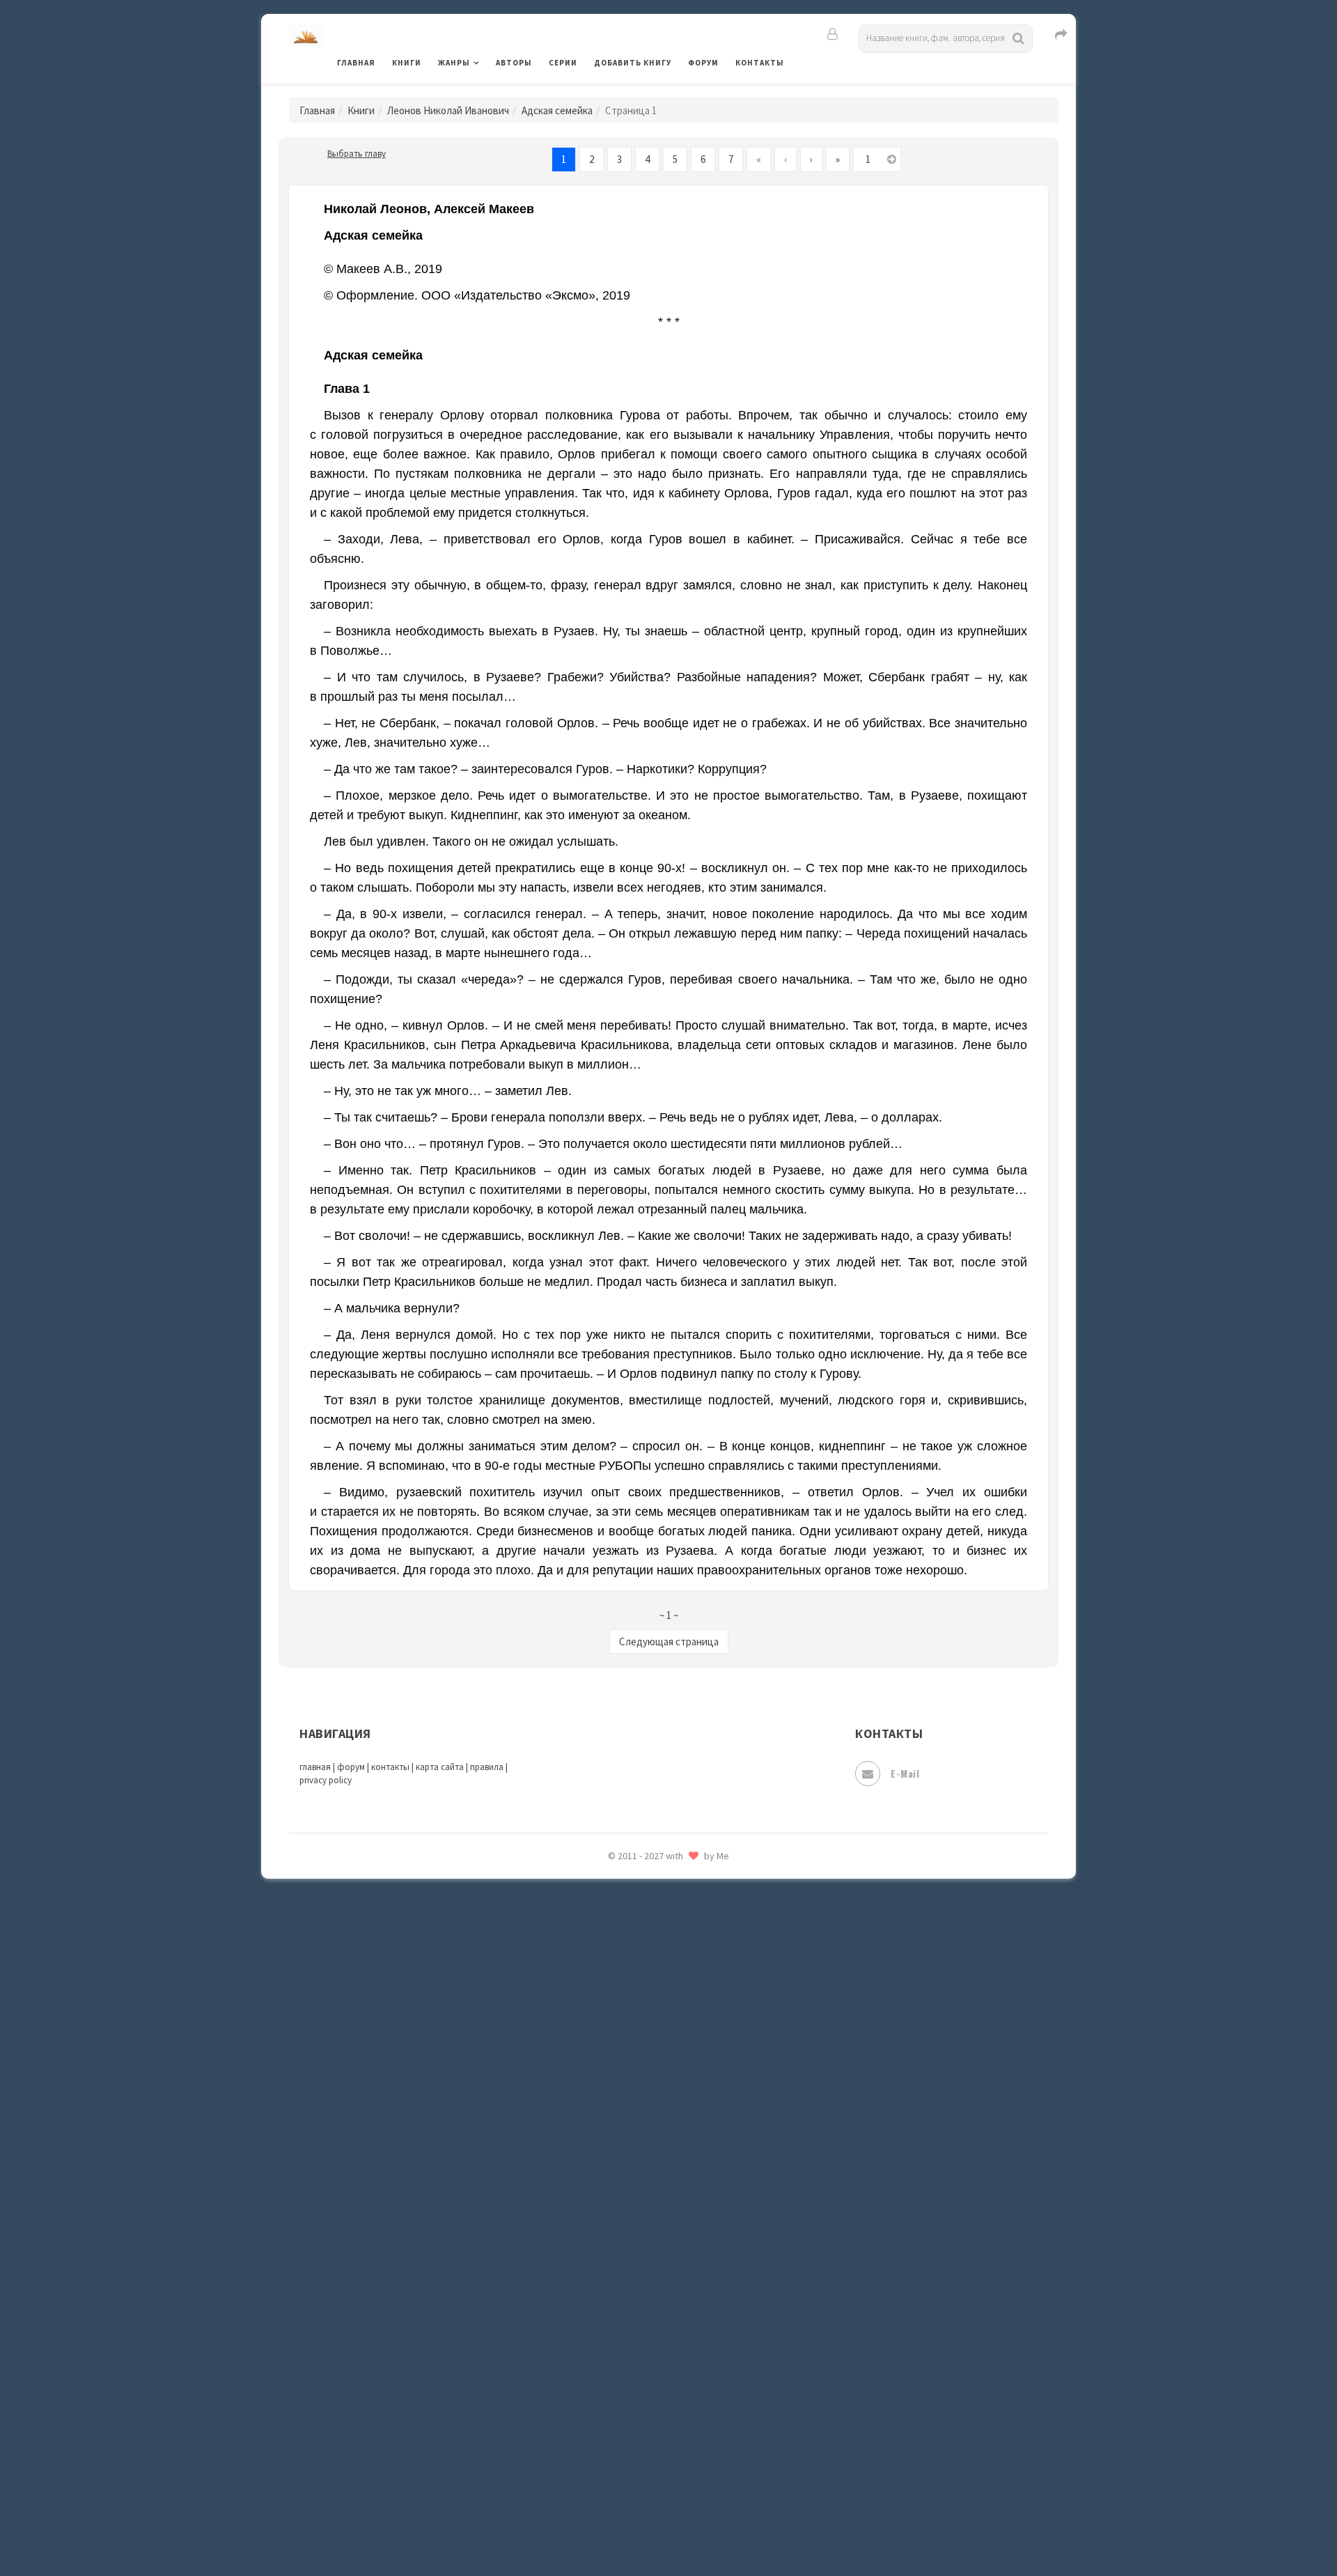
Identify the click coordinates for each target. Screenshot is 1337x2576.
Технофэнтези (630, 2249)
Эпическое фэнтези (643, 2435)
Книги (407, 63)
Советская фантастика (651, 2093)
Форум (703, 63)
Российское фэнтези (646, 1999)
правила (487, 1767)
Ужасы (611, 2279)
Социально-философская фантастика (687, 2155)
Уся (604, 2311)
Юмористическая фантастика (668, 2529)
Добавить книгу (633, 63)
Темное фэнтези (635, 2217)
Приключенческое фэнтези (662, 1937)
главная (315, 1767)
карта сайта (440, 1767)
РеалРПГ (615, 1968)
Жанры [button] (454, 63)
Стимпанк (619, 2186)
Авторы (514, 63)
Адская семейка (557, 110)
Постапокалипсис (640, 1906)
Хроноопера (624, 2373)
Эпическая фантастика (651, 2404)
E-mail (905, 1773)
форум (351, 1767)
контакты (390, 1767)
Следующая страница (669, 1642)
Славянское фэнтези (646, 2061)
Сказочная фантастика (651, 2031)
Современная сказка (644, 2124)
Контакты (760, 63)
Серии (563, 63)
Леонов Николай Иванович (448, 110)
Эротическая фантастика (657, 2466)
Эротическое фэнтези (649, 2497)
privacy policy (326, 1780)
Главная (356, 63)
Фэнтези (616, 2342)
